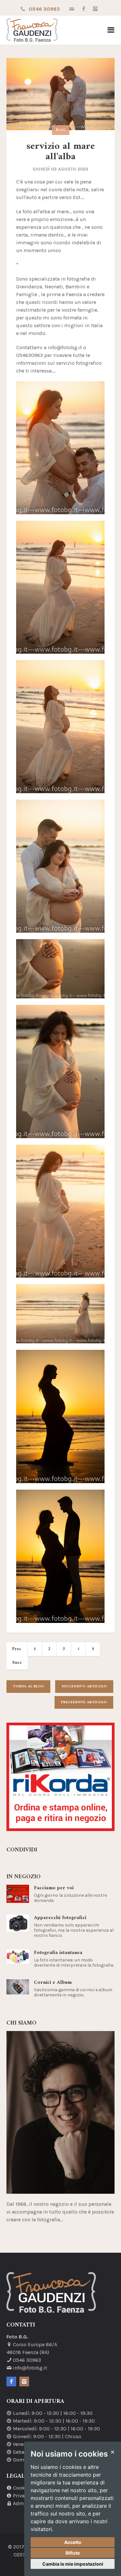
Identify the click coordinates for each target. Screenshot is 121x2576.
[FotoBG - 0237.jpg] (60, 1071)
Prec (17, 1649)
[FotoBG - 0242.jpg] (60, 1314)
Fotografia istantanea (58, 1953)
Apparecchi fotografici (60, 1918)
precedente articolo (84, 1702)
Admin (21, 2503)
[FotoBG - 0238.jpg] (60, 1211)
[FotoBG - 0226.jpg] (60, 448)
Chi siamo (21, 2023)
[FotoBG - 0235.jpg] (60, 866)
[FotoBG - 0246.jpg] (60, 1416)
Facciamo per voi (54, 1888)
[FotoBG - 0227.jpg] (60, 587)
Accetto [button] (73, 2542)
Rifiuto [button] (73, 2553)
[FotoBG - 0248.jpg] (60, 1556)
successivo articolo (84, 1687)
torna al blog (28, 1687)
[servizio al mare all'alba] (60, 94)
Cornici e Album (53, 1982)
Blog (61, 130)
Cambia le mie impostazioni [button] (73, 2564)
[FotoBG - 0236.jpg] (60, 969)
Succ (17, 1663)
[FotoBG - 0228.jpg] (60, 727)
